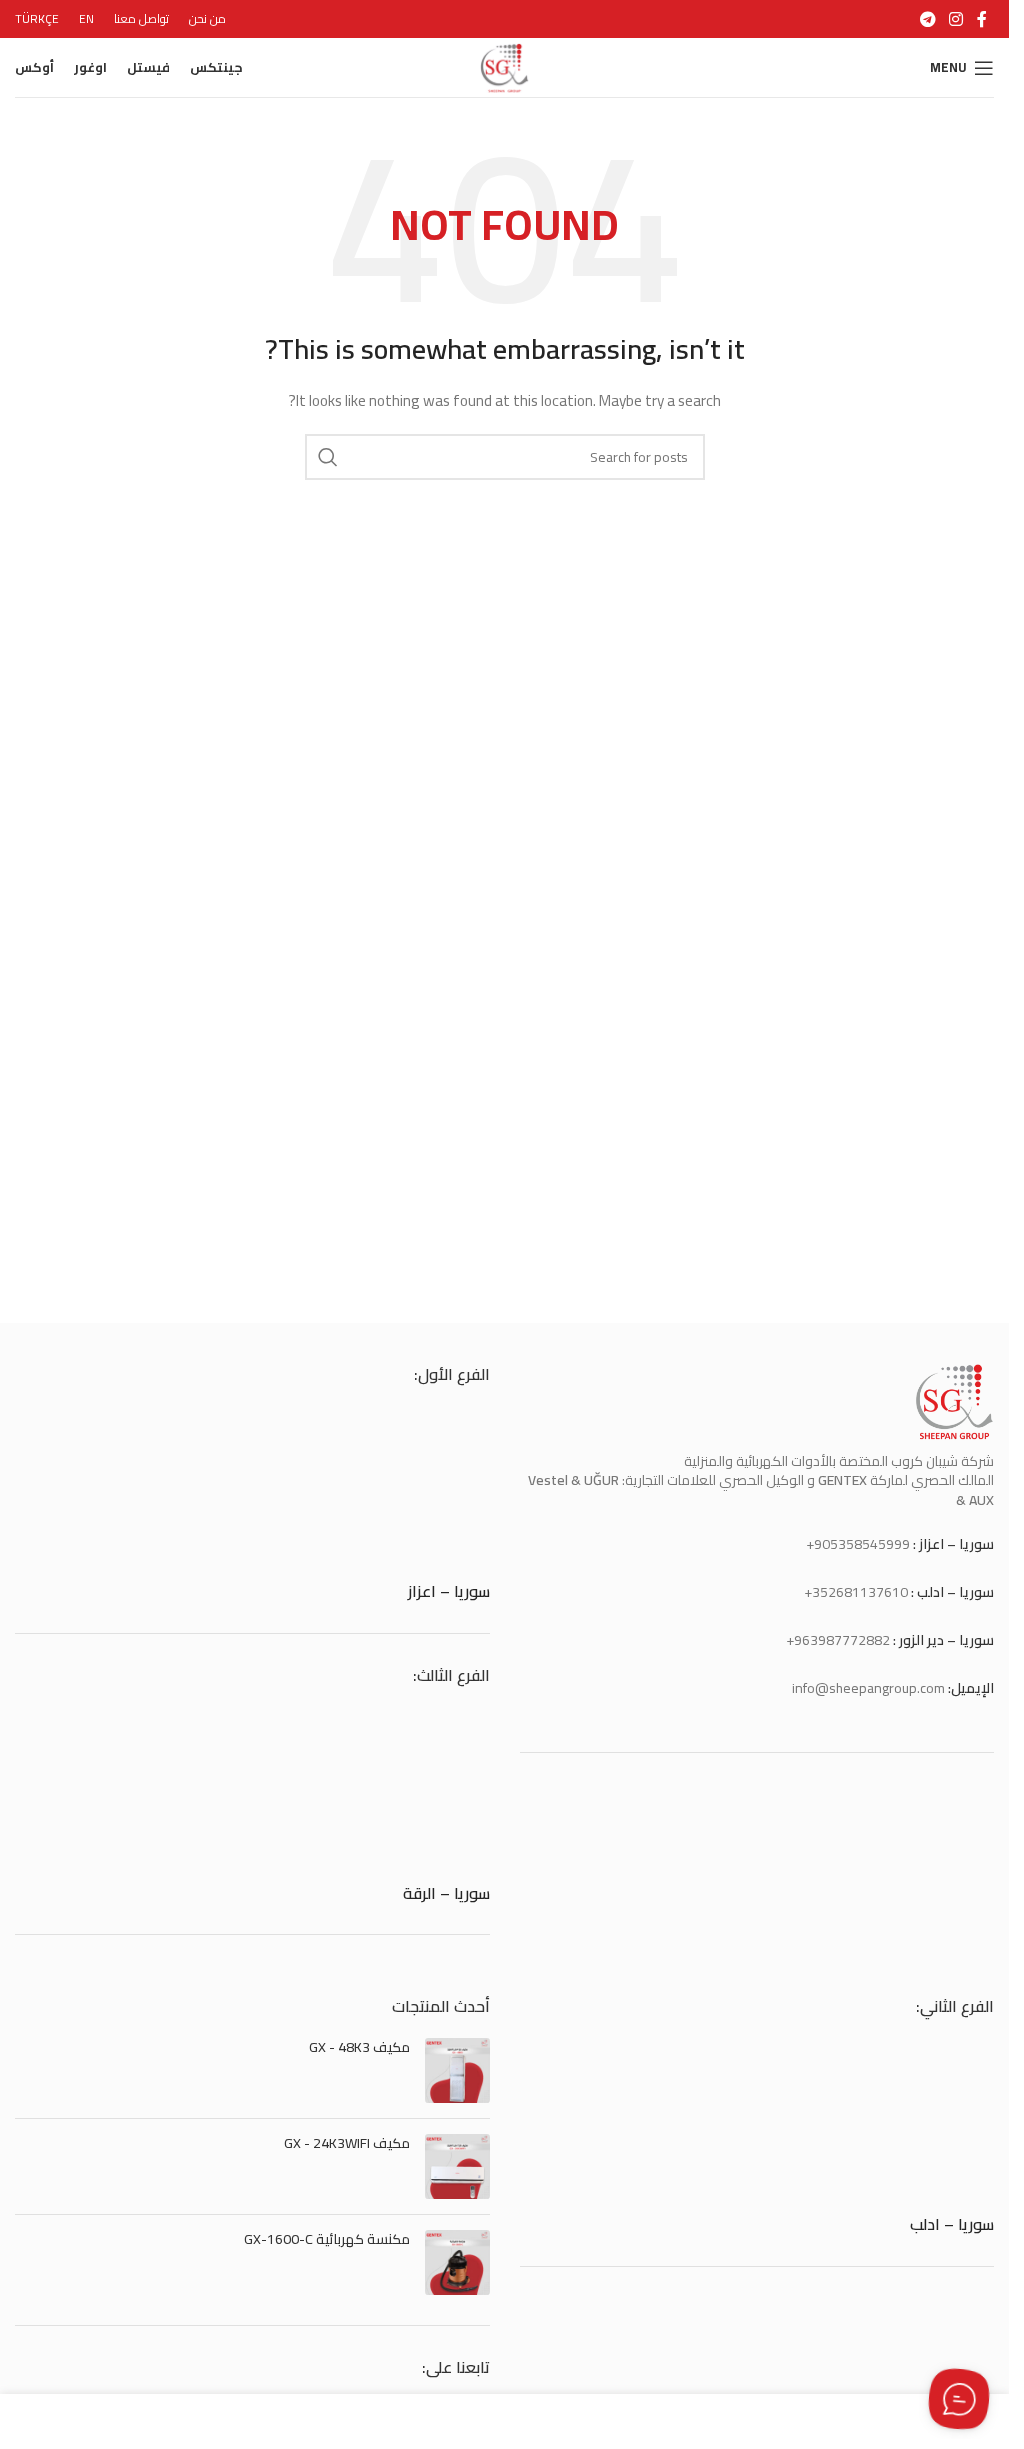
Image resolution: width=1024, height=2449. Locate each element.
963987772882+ (838, 1640)
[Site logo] (505, 66)
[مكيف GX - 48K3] (457, 2070)
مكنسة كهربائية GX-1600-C (327, 2240)
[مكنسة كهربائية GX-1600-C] (457, 2262)
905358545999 (862, 1544)
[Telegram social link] (927, 19)
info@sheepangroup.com (868, 1688)
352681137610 (860, 1592)
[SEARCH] (328, 457)
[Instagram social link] (956, 19)
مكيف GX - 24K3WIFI (347, 2144)
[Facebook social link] (982, 19)
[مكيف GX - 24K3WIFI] (457, 2166)
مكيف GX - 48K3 (359, 2048)
